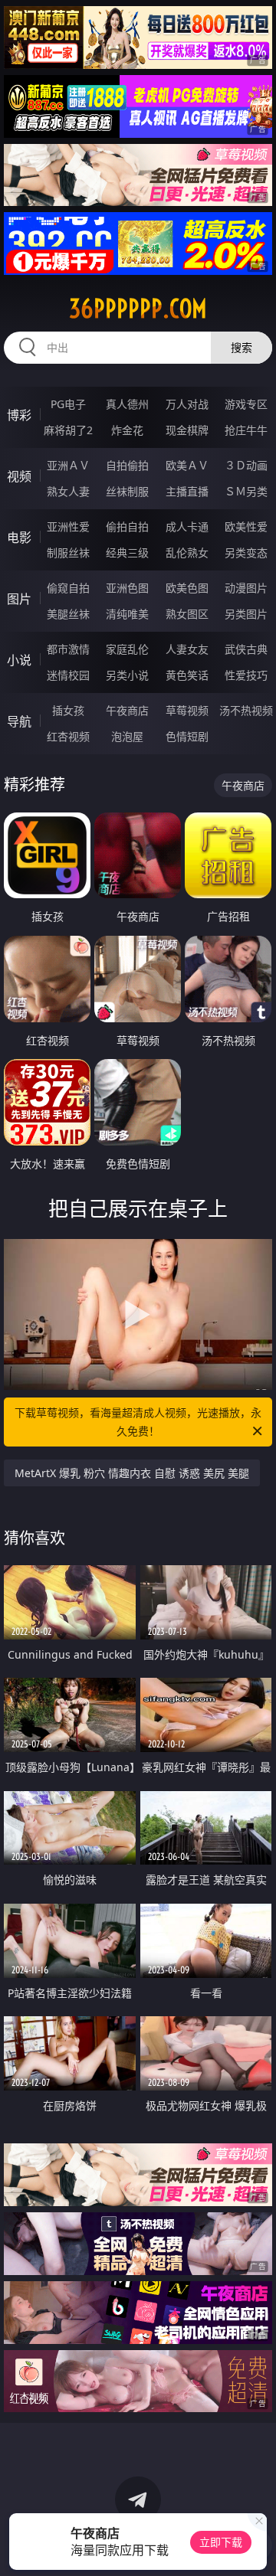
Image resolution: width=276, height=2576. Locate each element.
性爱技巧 (246, 675)
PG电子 (68, 404)
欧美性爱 (246, 526)
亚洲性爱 (68, 526)
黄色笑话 (187, 675)
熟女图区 (187, 614)
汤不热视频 (246, 710)
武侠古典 (246, 649)
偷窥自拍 (68, 588)
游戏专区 (246, 404)
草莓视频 (187, 710)
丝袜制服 (127, 491)
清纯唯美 (127, 614)
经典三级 (127, 552)
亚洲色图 (127, 588)
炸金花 (127, 430)
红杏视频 (68, 736)
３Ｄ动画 (246, 465)
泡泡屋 (127, 736)
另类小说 (127, 675)
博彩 (19, 415)
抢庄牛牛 (246, 430)
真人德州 (127, 404)
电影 (19, 538)
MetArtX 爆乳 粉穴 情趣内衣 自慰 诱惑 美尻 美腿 (132, 1473)
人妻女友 (187, 649)
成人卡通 (187, 526)
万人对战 (187, 404)
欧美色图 (187, 588)
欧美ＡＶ (187, 465)
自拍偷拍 (127, 465)
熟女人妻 (68, 491)
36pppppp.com (138, 309)
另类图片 (246, 614)
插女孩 (68, 710)
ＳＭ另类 (246, 491)
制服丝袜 (68, 552)
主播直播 (187, 491)
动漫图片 (246, 588)
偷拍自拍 (127, 526)
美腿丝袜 (68, 614)
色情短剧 (187, 736)
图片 (19, 599)
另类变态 (246, 552)
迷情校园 (68, 675)
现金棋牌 (187, 430)
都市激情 (68, 649)
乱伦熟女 (187, 552)
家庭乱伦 (127, 649)
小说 (19, 660)
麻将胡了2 (68, 430)
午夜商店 (127, 710)
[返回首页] (257, 2545)
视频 (19, 476)
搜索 (242, 347)
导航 (19, 721)
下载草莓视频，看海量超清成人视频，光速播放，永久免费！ (138, 1422)
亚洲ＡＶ (68, 465)
